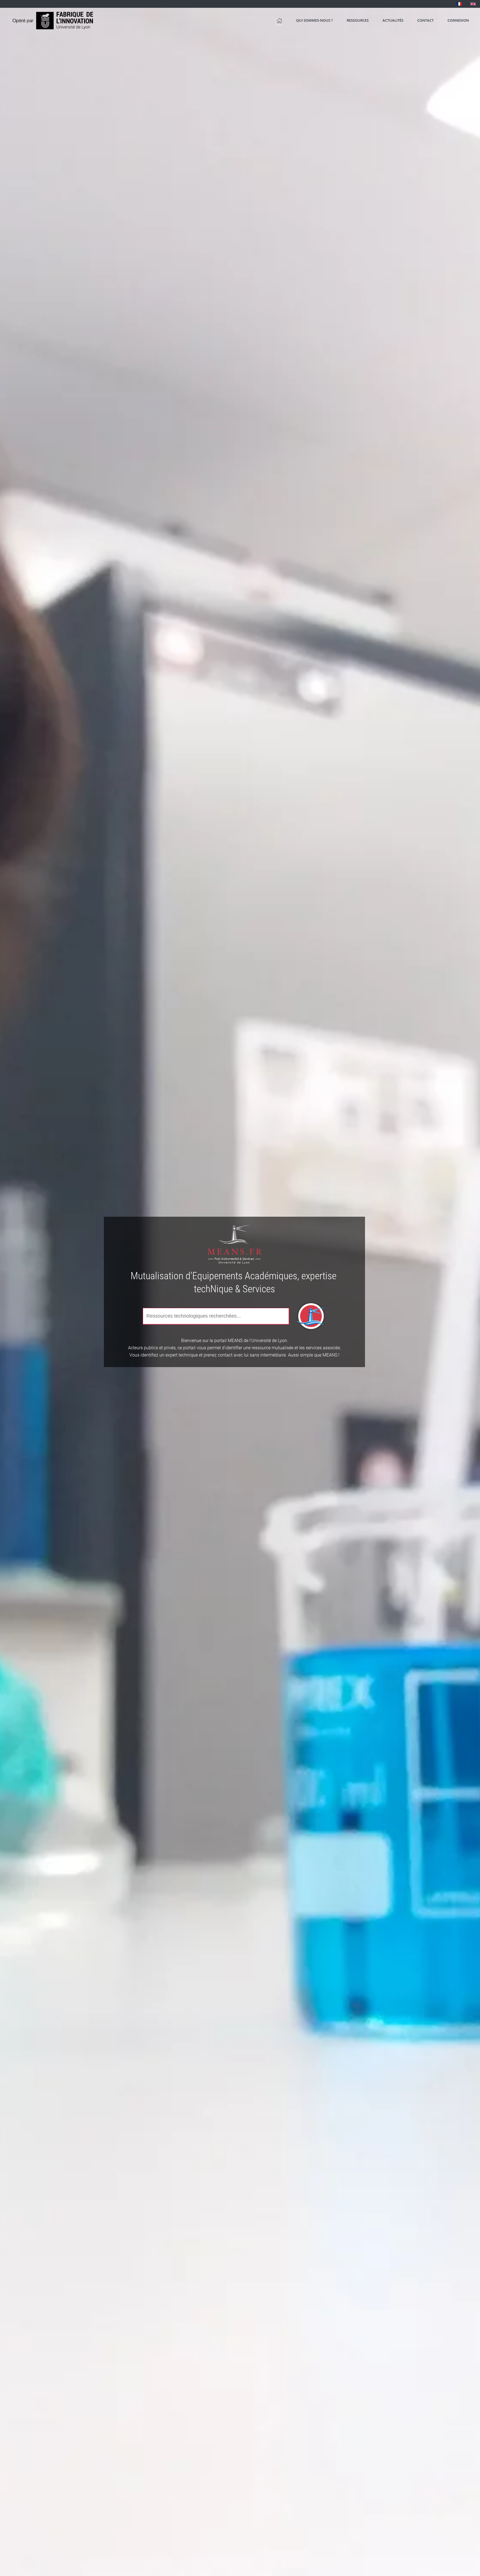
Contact (425, 20)
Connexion (458, 20)
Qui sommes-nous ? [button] (314, 20)
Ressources (358, 20)
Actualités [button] (393, 20)
